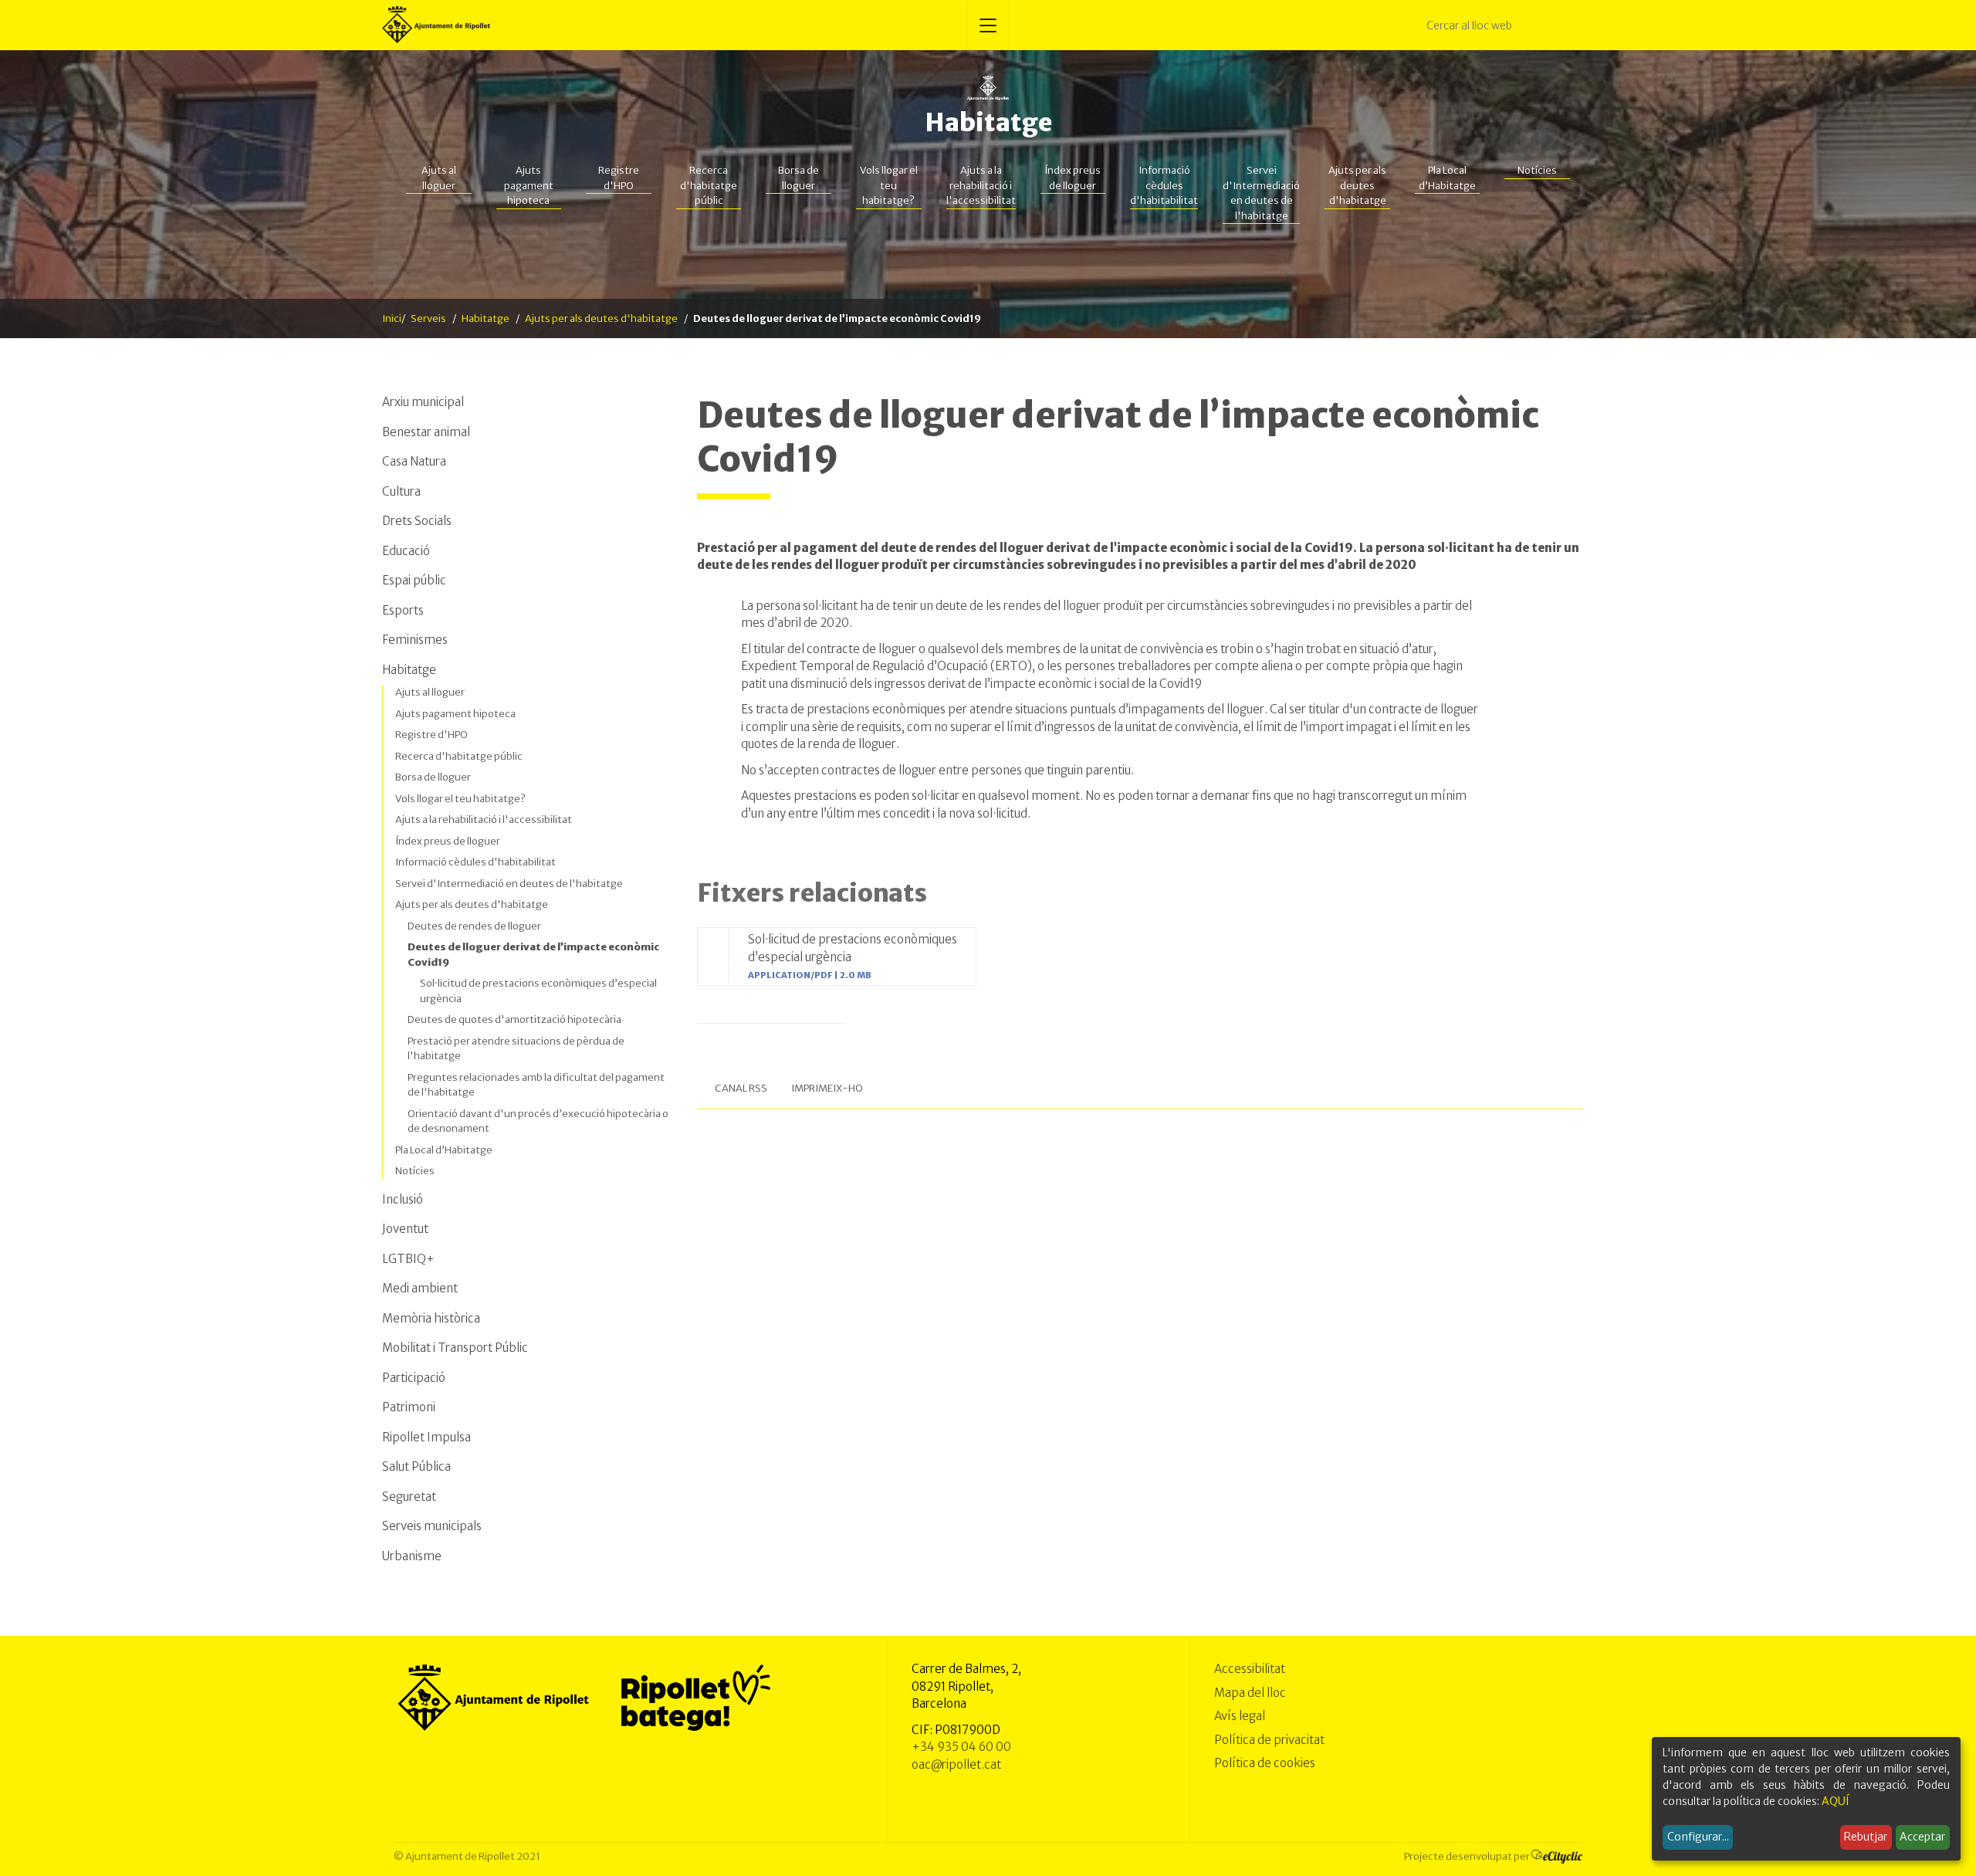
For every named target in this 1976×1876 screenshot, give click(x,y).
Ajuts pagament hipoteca (529, 185)
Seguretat (409, 1497)
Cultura (401, 491)
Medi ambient (420, 1288)
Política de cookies (1265, 1763)
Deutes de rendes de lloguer (474, 926)
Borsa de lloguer (799, 178)
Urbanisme (412, 1556)
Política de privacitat (1269, 1740)
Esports (403, 610)
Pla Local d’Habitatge (1447, 178)
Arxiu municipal (423, 402)
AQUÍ (1836, 1801)
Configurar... (1698, 1837)
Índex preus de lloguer (1073, 178)
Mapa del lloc (1250, 1693)
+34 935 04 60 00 (961, 1747)
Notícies (1537, 170)
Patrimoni (409, 1407)
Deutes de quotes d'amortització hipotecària (514, 1019)
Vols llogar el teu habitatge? (889, 185)
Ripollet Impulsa (426, 1437)
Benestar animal (426, 432)
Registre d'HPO (619, 178)
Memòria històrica (431, 1318)
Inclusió (403, 1199)
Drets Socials (417, 521)
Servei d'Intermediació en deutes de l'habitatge (1261, 193)
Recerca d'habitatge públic (709, 185)
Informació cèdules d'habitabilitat (1164, 185)
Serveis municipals (432, 1526)
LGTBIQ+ (408, 1259)
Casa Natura (414, 461)
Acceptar (1922, 1837)
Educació (406, 551)
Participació (414, 1378)
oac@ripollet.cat (956, 1764)
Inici (392, 318)
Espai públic (414, 580)
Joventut (405, 1229)
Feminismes (415, 640)
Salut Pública (416, 1466)
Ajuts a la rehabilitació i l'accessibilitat (981, 185)
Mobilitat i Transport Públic (455, 1348)
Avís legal (1240, 1716)
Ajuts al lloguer (439, 178)
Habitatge (988, 123)
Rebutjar (1866, 1837)
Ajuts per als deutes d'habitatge (1357, 185)
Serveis (428, 318)
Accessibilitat (1250, 1669)
